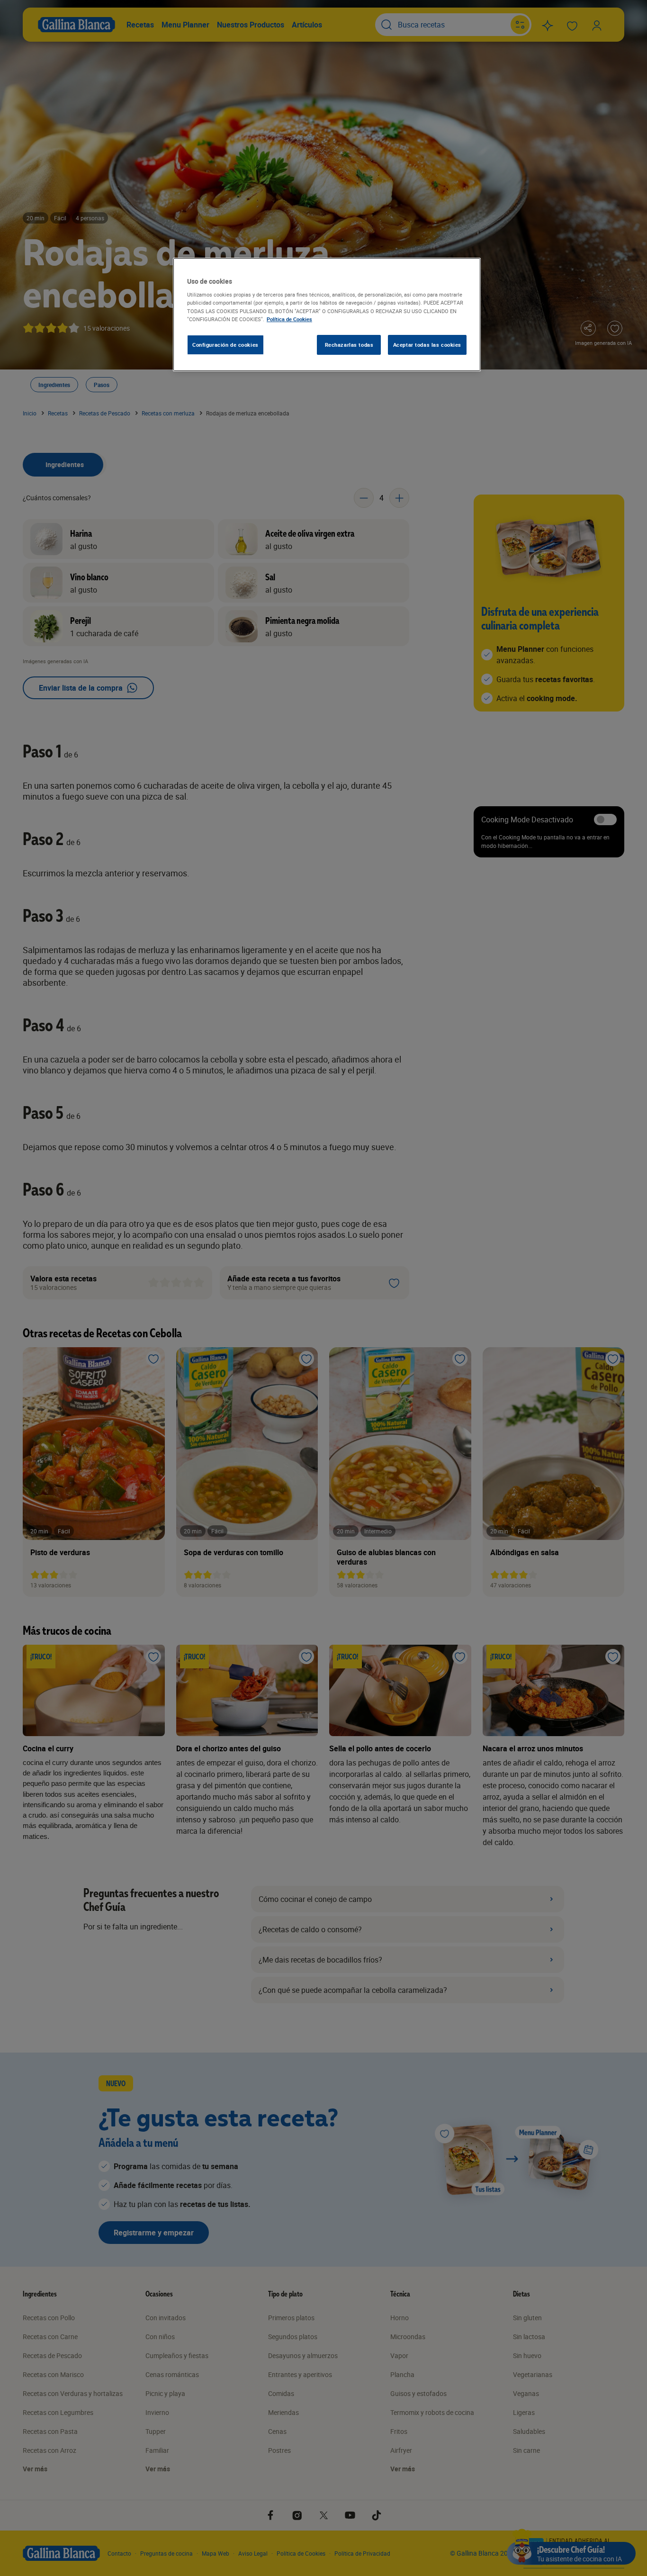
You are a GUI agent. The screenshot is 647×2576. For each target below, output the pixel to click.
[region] (327, 315)
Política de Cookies (289, 319)
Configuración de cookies (225, 345)
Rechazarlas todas (349, 345)
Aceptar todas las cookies (427, 345)
